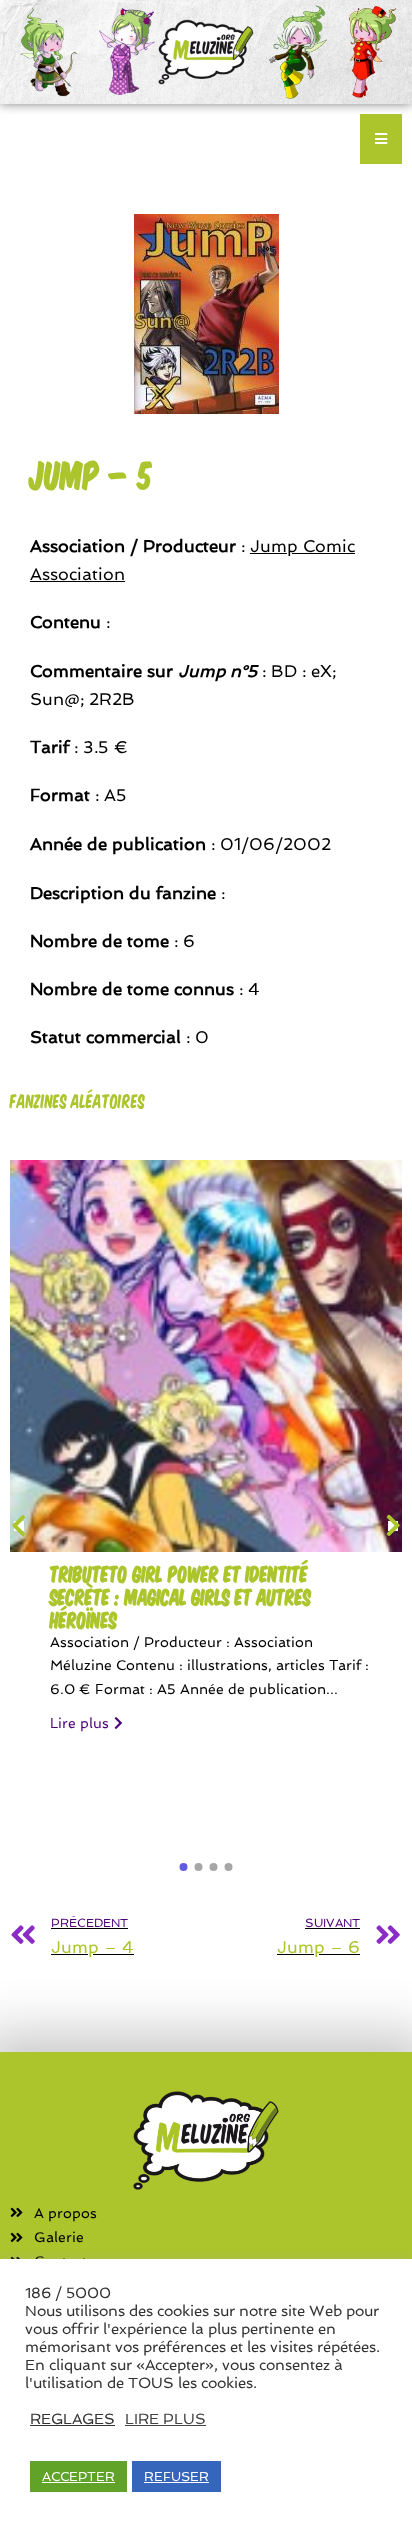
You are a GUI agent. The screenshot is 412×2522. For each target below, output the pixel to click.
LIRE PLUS (165, 2418)
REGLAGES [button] (72, 2418)
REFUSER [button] (176, 2476)
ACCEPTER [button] (78, 2476)
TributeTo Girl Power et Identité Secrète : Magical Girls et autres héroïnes (180, 1596)
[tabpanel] (206, 1456)
